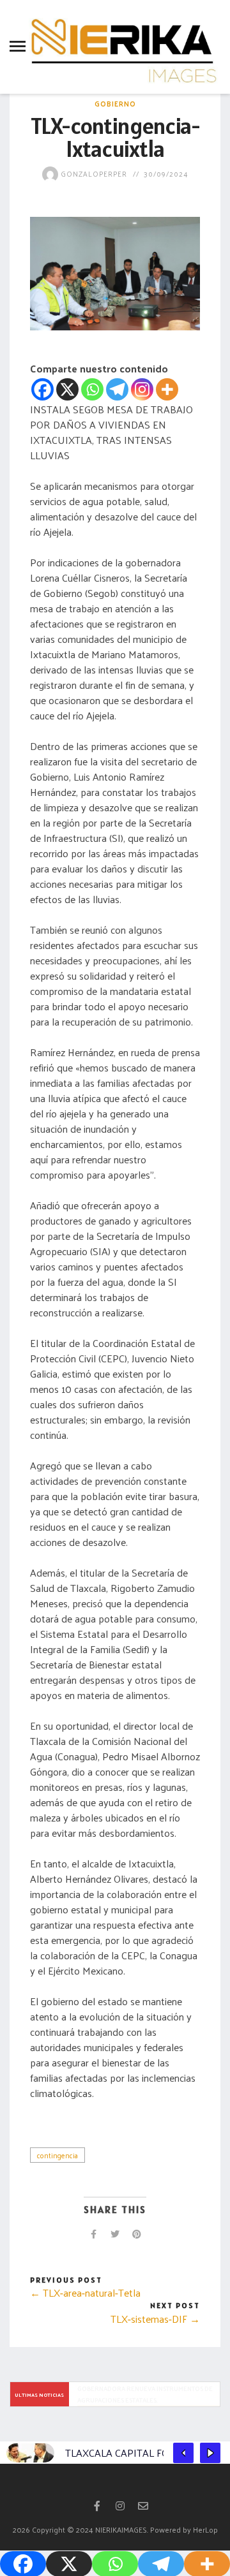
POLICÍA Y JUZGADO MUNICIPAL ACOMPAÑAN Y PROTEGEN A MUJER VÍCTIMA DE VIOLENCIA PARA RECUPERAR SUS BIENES (145, 2394)
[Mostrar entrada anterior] (183, 2453)
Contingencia (57, 2155)
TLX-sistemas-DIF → (155, 2319)
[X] (67, 389)
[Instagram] (142, 389)
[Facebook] (42, 389)
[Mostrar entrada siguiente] (210, 2453)
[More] (167, 389)
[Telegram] (117, 389)
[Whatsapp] (92, 389)
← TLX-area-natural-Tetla (85, 2293)
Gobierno (115, 103)
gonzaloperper (93, 173)
